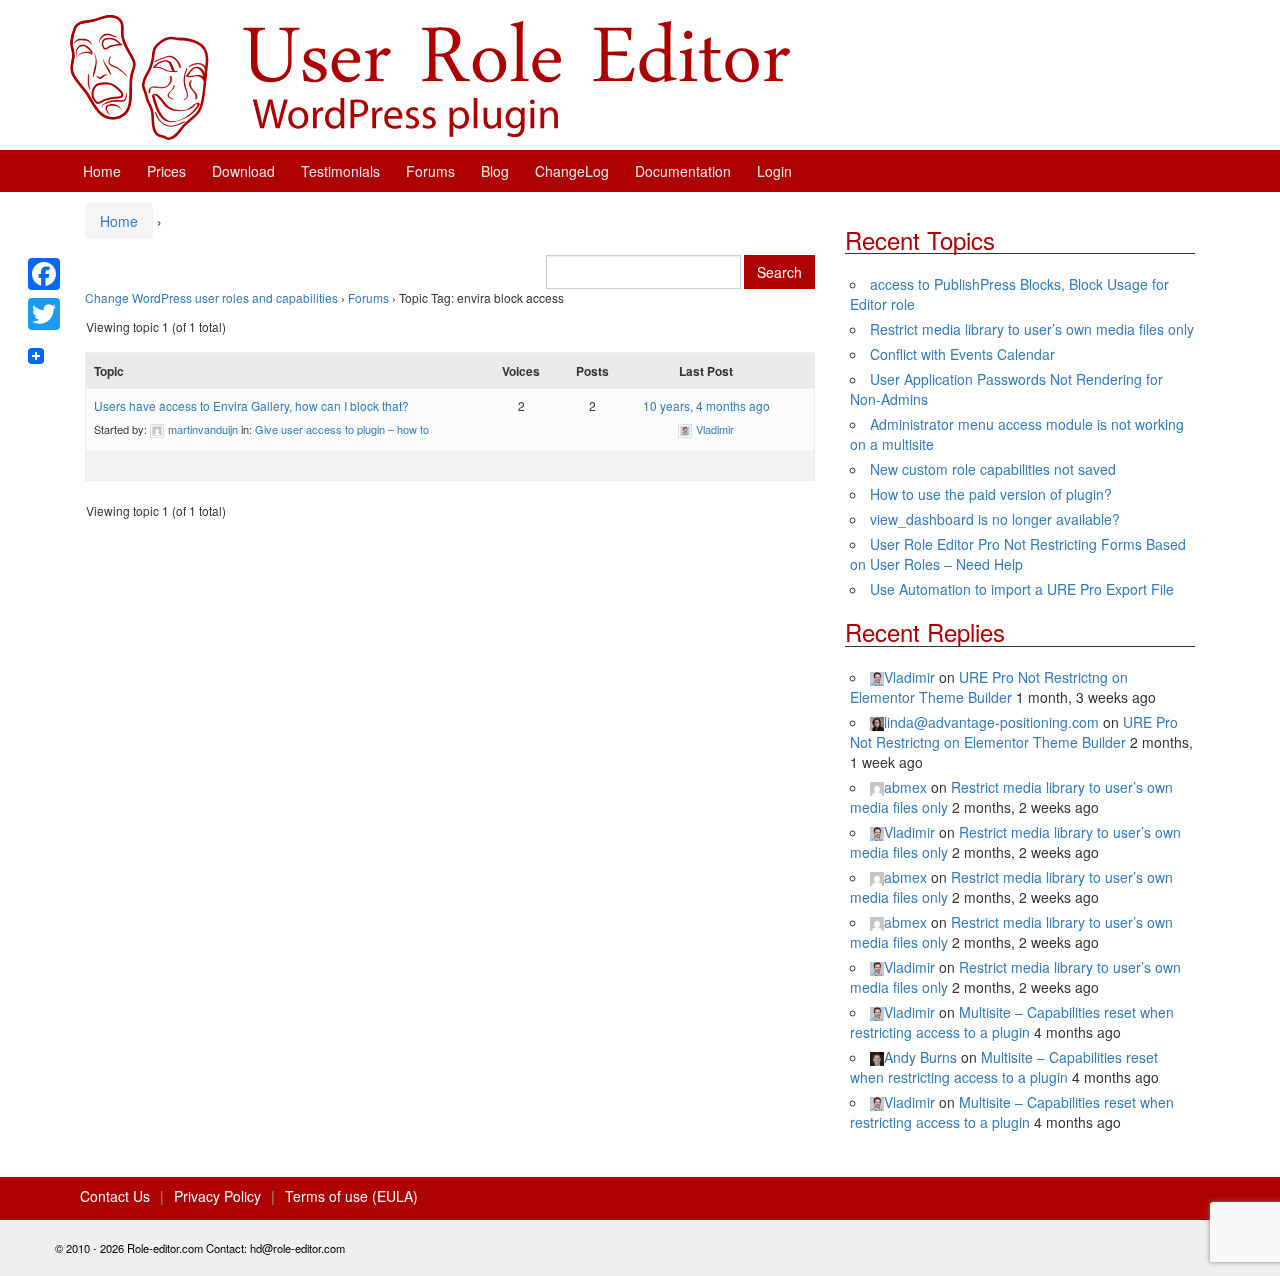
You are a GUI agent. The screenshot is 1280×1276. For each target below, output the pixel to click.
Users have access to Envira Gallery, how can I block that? (251, 405)
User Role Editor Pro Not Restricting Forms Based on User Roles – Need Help (1018, 554)
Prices (166, 171)
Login (774, 171)
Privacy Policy (217, 1196)
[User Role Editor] (430, 75)
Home (102, 171)
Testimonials (340, 171)
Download (243, 171)
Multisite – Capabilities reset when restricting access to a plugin (1012, 1022)
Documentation (683, 171)
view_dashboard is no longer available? (995, 519)
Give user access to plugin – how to (342, 429)
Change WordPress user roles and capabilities (211, 297)
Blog (495, 171)
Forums (430, 171)
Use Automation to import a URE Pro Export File (1022, 589)
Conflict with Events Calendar (962, 354)
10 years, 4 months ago (706, 405)
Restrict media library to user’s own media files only (1032, 329)
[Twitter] (44, 314)
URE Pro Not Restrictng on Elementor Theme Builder (989, 687)
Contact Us (115, 1196)
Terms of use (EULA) (351, 1196)
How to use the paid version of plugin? (991, 494)
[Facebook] (44, 274)
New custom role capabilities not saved (993, 469)
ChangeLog (572, 171)
